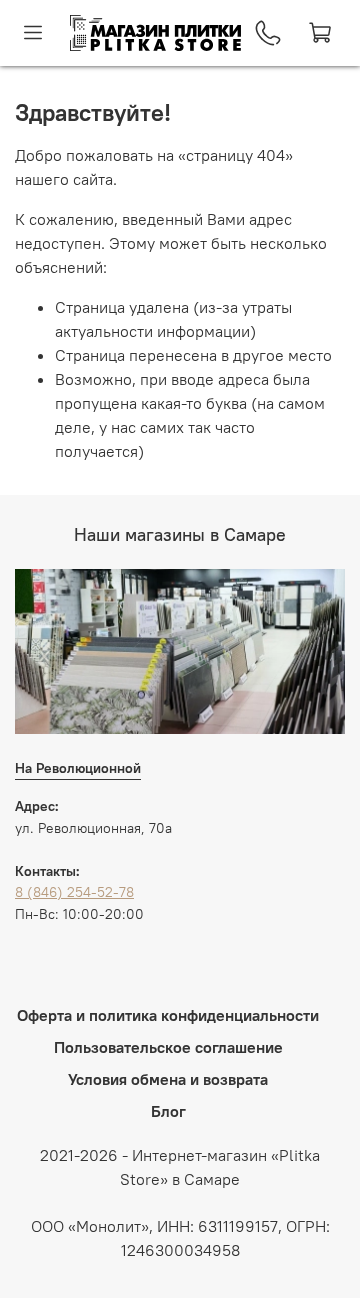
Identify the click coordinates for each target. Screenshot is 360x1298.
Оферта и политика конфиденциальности (168, 1015)
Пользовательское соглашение (168, 1047)
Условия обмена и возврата (168, 1079)
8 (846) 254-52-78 (74, 892)
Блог (168, 1111)
